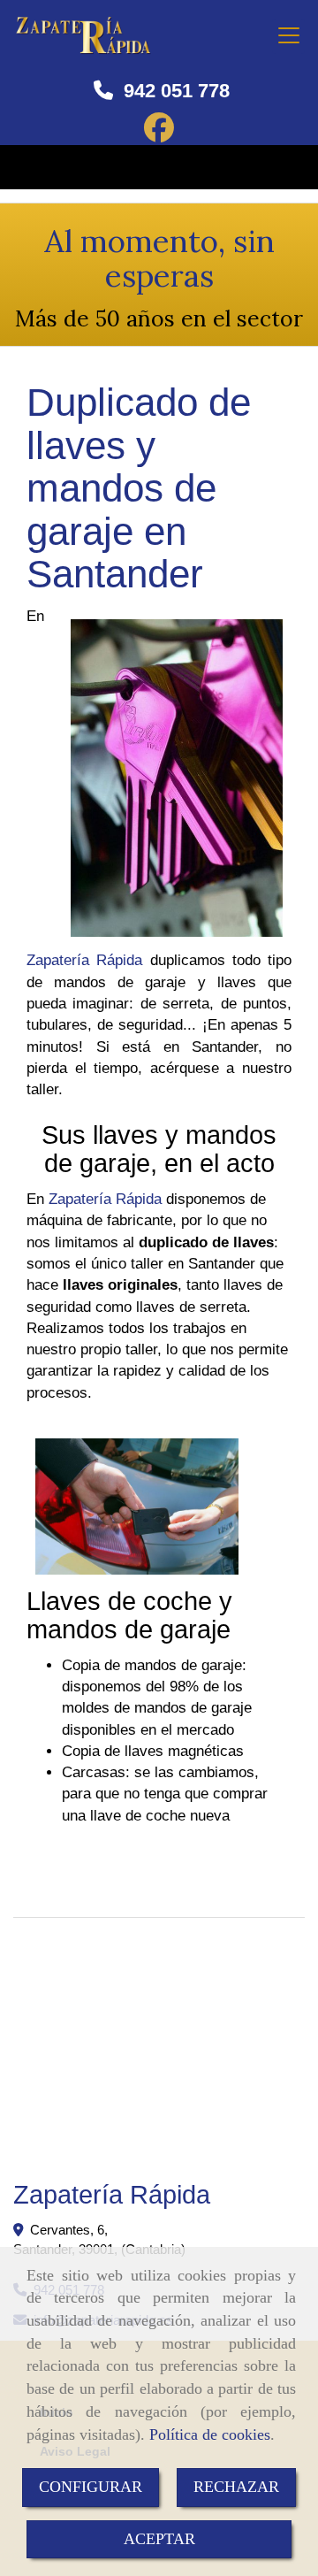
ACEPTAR (159, 2539)
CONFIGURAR (91, 2487)
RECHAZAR (236, 2487)
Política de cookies (210, 2434)
